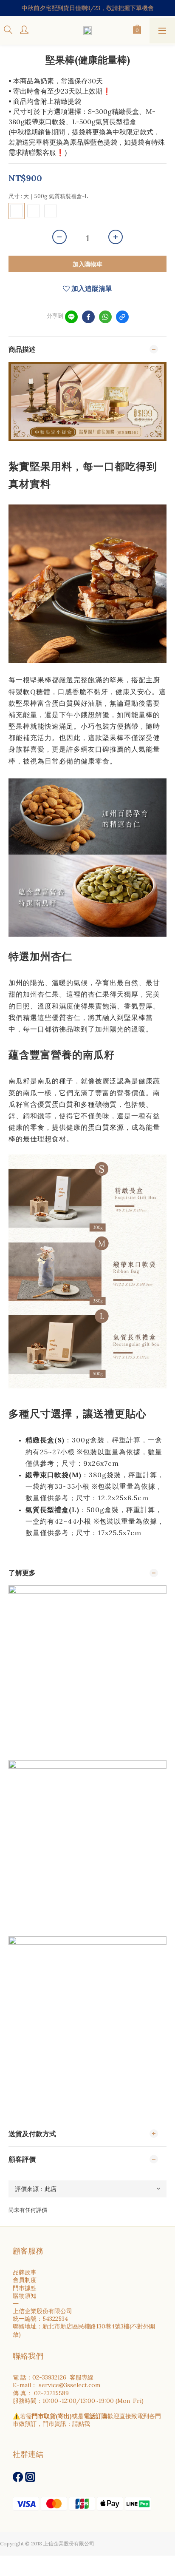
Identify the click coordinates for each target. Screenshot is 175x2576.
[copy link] (122, 317)
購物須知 (25, 2296)
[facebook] (88, 317)
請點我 (81, 2424)
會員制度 (25, 2280)
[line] (71, 317)
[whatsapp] (105, 317)
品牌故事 (25, 2272)
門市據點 (25, 2288)
